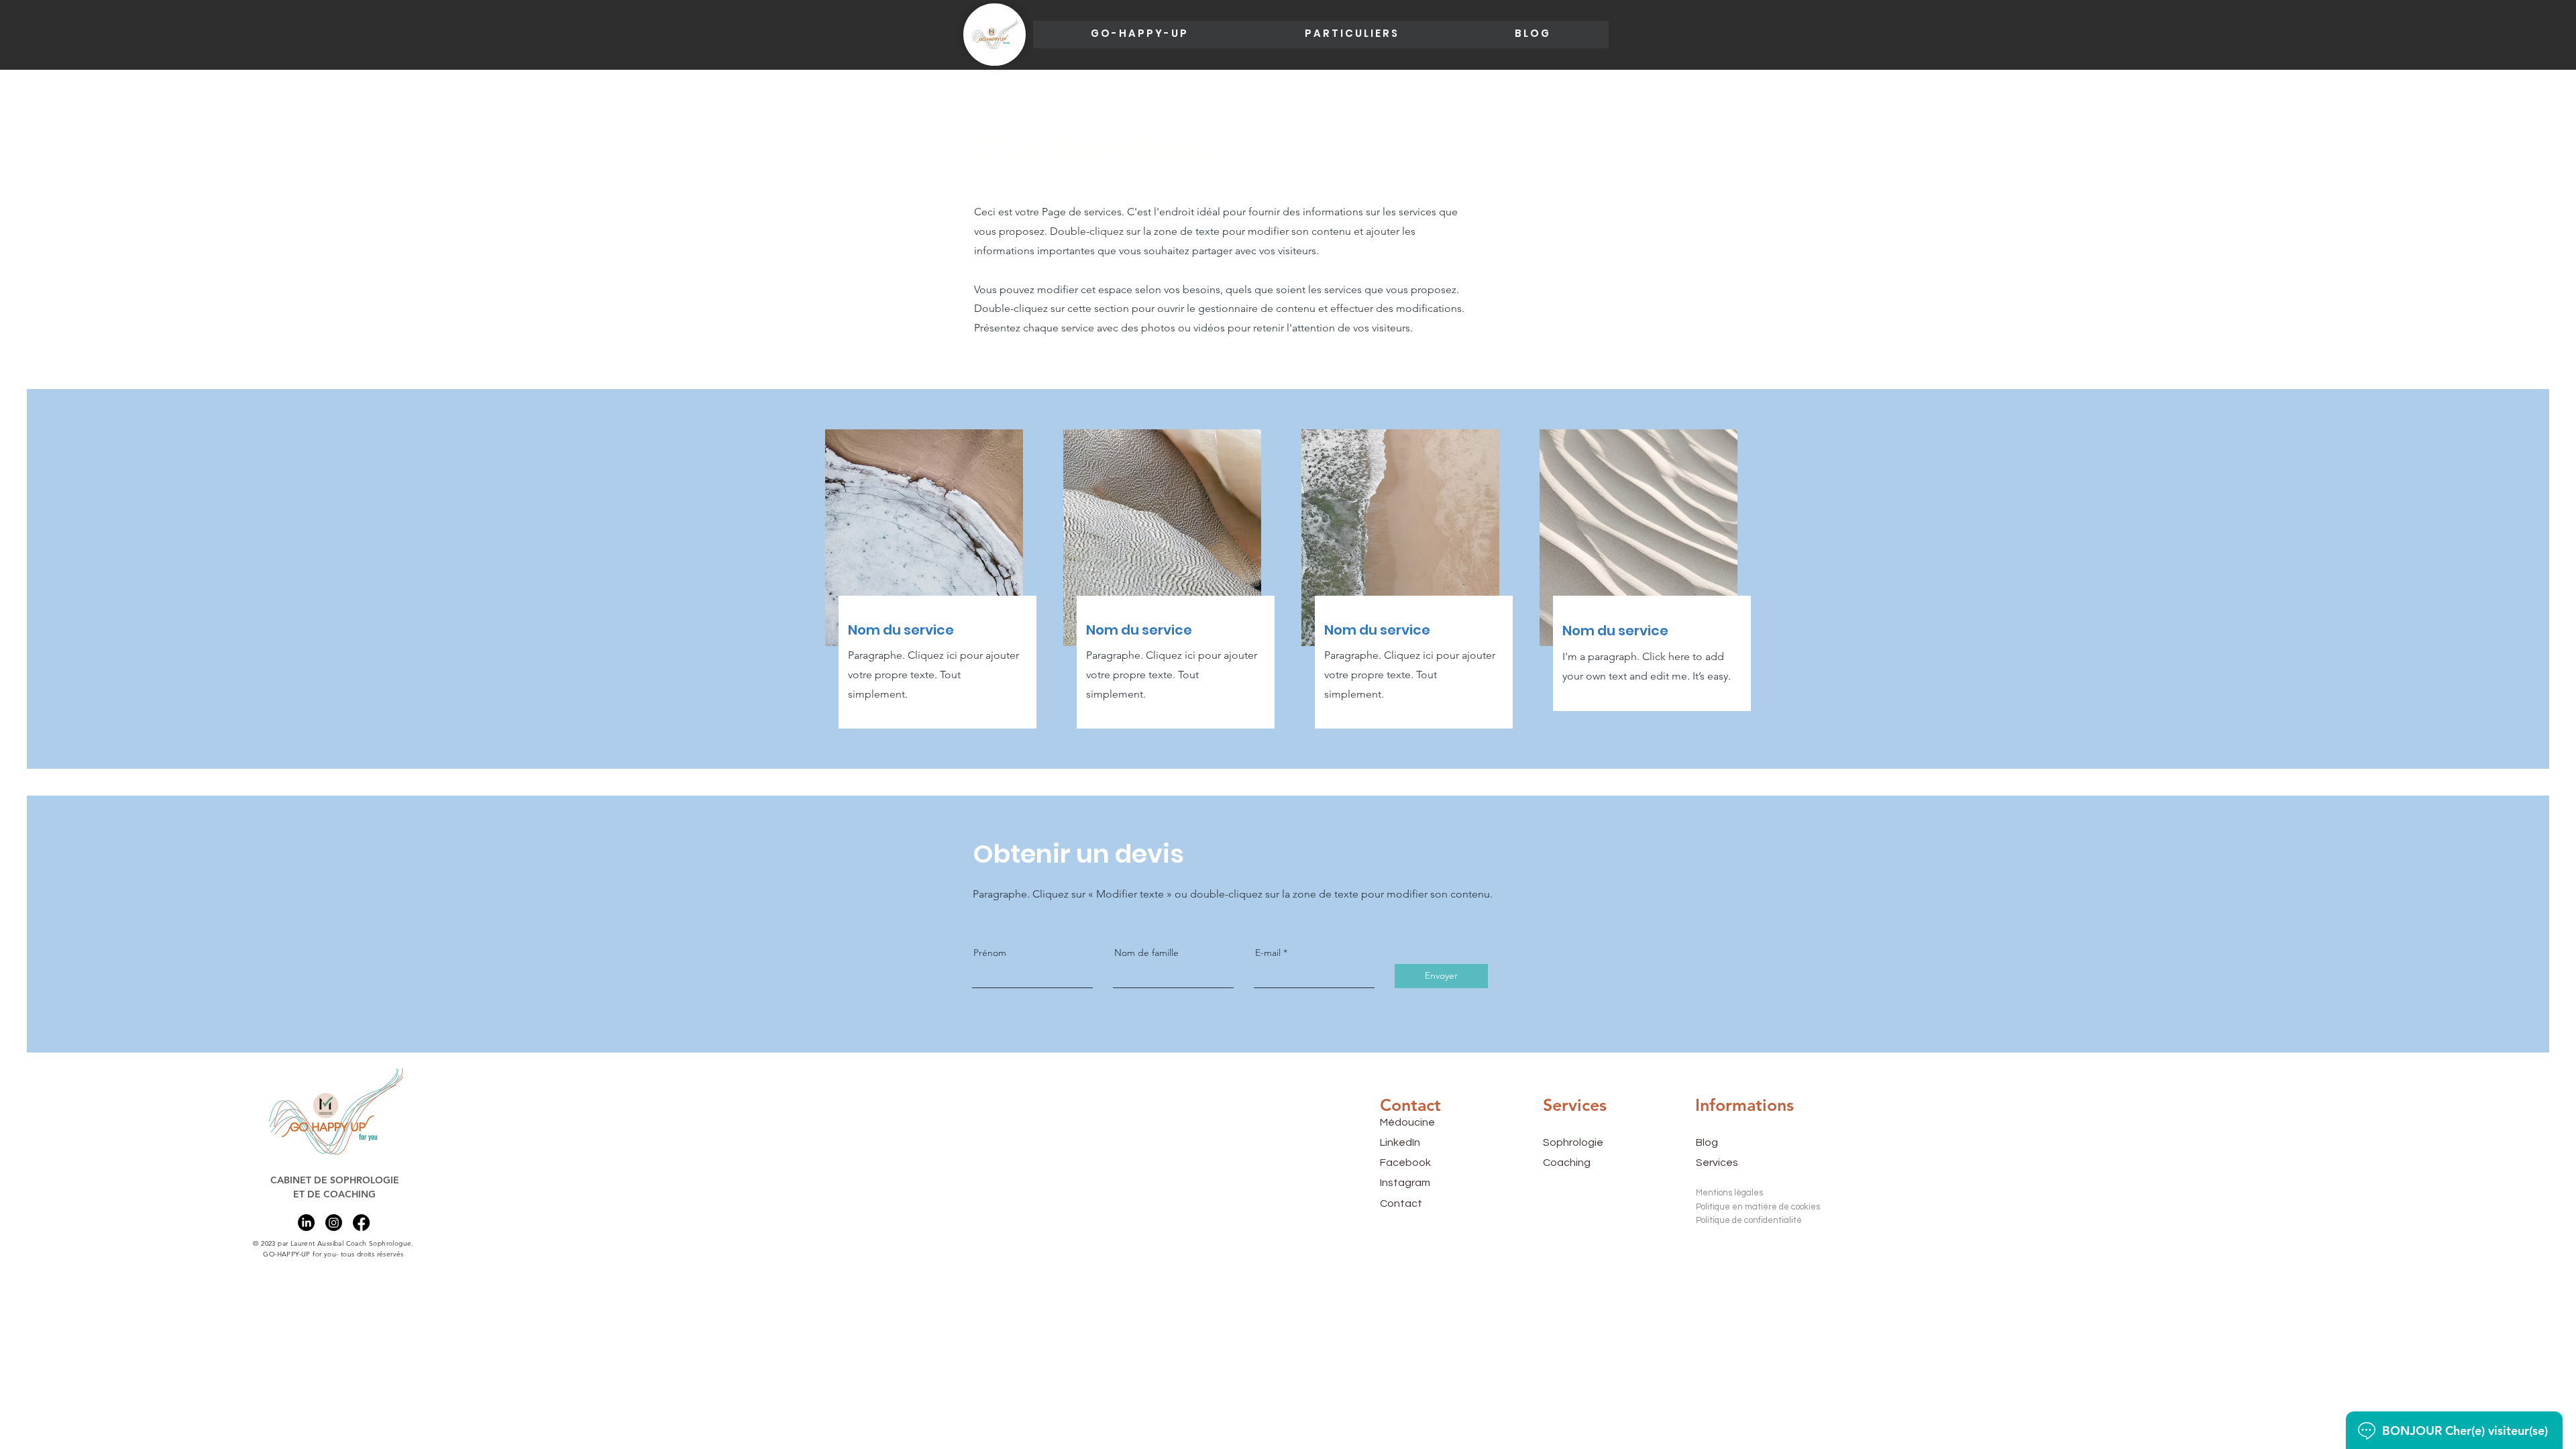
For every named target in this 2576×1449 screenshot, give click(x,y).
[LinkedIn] (306, 1223)
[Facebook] (361, 1223)
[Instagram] (334, 1223)
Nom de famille (1146, 953)
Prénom (990, 953)
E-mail (1268, 953)
